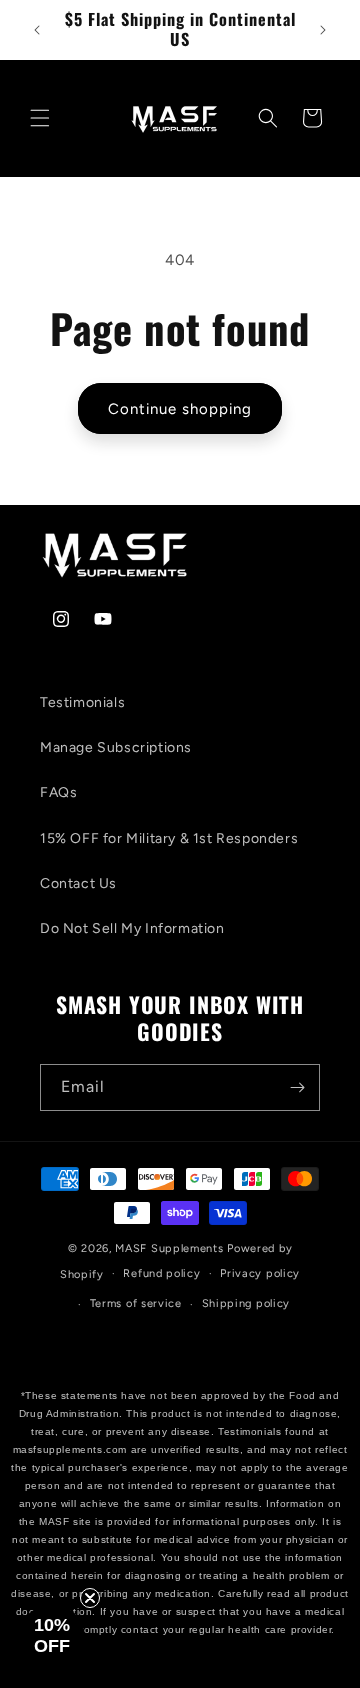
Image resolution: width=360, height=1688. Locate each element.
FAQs (58, 792)
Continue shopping (180, 409)
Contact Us (78, 883)
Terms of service (136, 1303)
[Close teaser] (90, 1598)
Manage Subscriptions (116, 747)
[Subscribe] (297, 1087)
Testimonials (82, 702)
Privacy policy (260, 1273)
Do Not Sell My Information (132, 928)
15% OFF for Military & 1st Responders (169, 838)
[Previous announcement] (37, 30)
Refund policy (161, 1273)
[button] (40, 118)
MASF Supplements (171, 1248)
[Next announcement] (323, 30)
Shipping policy (246, 1303)
